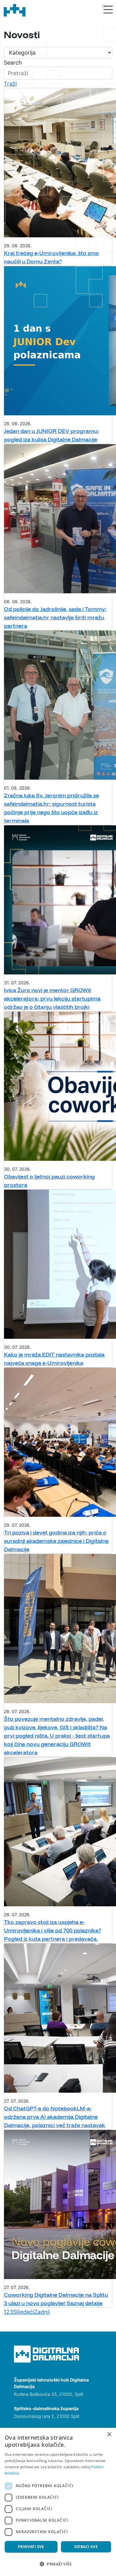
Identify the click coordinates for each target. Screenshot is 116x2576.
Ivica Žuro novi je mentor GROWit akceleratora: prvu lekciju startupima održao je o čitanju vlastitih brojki (52, 998)
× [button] (109, 2435)
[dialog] (58, 2502)
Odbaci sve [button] (86, 2547)
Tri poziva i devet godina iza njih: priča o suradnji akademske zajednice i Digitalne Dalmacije (56, 1541)
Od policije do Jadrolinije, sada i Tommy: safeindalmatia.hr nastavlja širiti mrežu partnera (55, 617)
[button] (58, 2564)
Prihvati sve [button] (31, 2547)
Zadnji (42, 2312)
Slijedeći (24, 2312)
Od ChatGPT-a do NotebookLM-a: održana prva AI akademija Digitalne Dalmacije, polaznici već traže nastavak (55, 2117)
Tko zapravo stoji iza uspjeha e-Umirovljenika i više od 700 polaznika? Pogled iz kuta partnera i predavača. (53, 1930)
